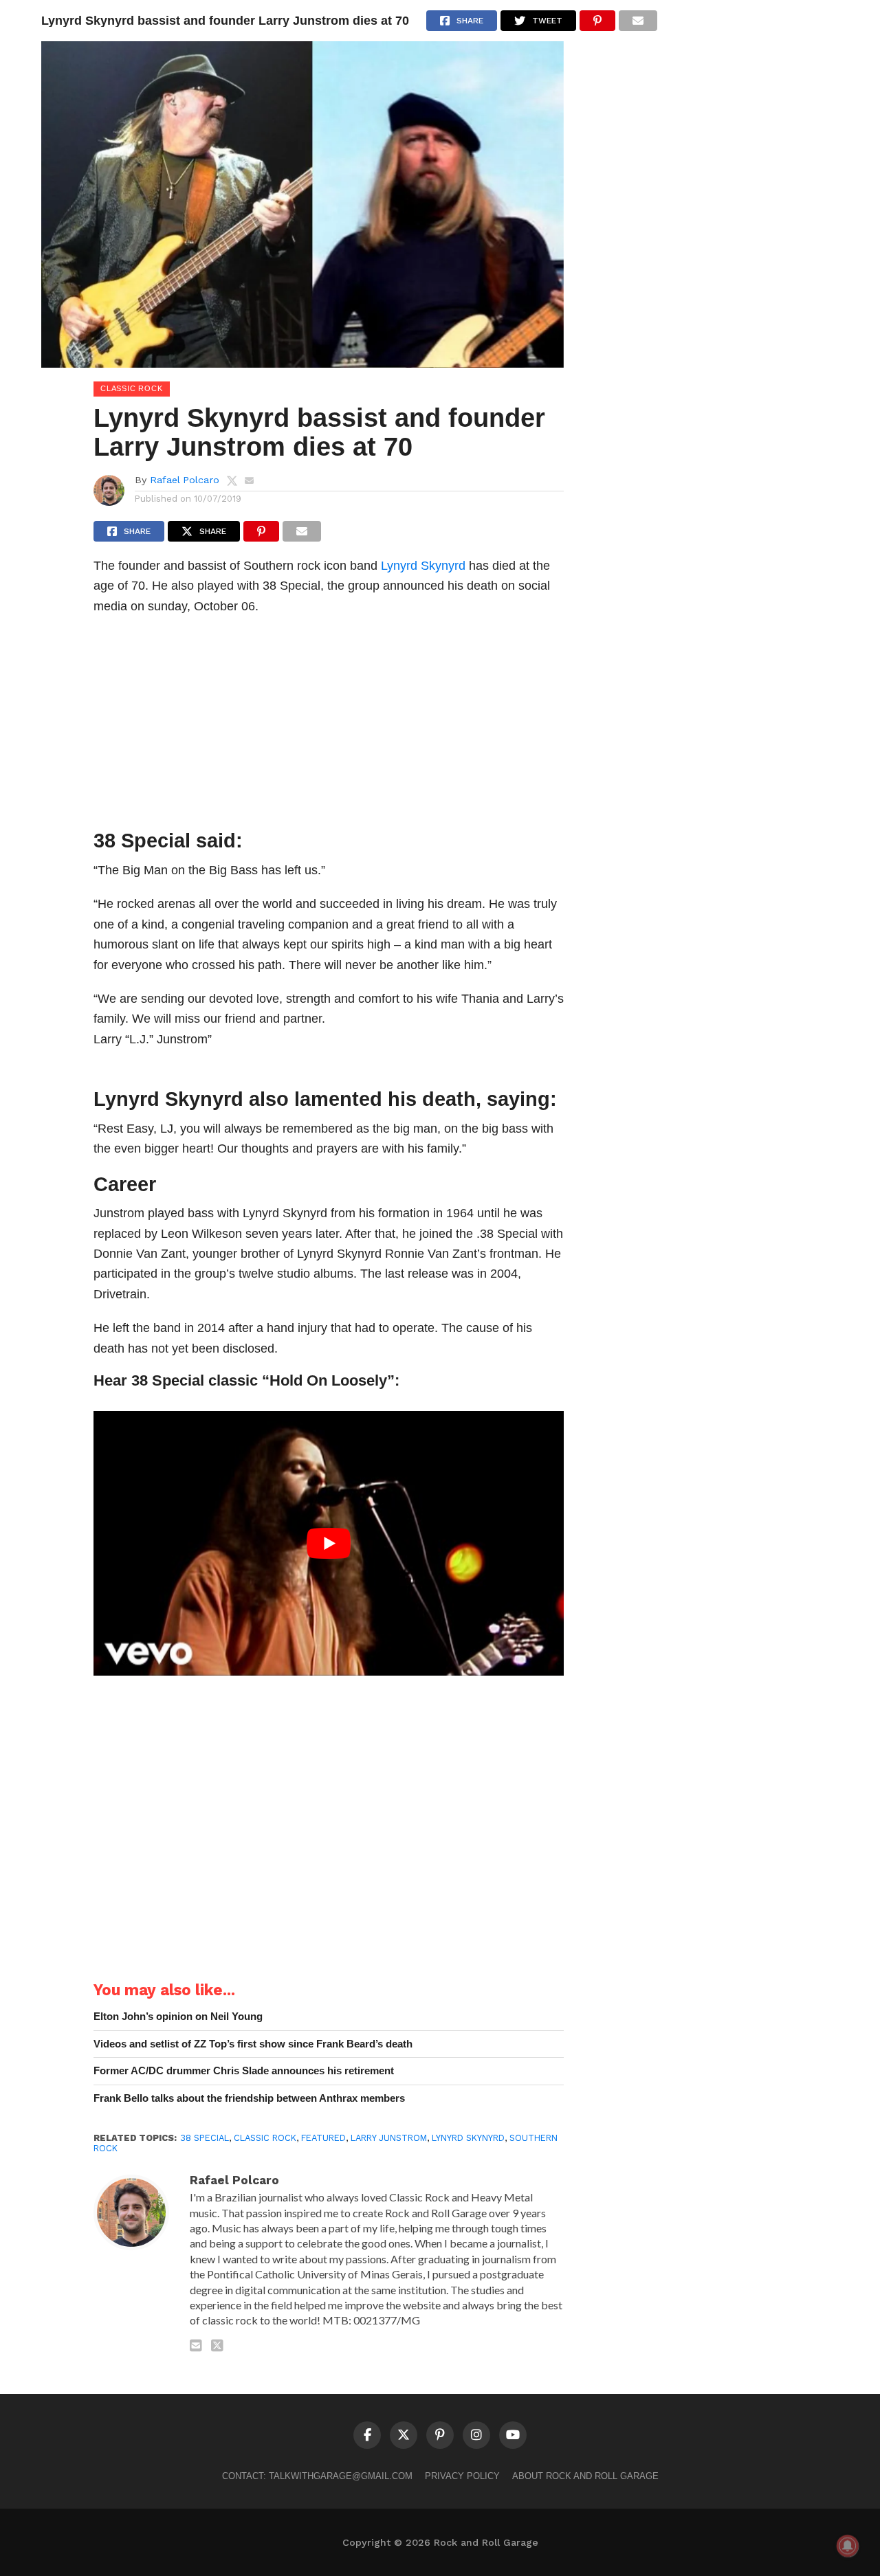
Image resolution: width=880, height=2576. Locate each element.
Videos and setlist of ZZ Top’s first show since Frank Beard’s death (253, 2044)
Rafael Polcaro (185, 480)
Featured (323, 2138)
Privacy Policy (462, 2476)
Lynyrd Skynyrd (423, 565)
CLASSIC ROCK (265, 2138)
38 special (205, 2138)
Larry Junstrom (389, 2138)
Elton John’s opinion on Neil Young (178, 2016)
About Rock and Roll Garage (585, 2476)
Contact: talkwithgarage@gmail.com (317, 2476)
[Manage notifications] (848, 2546)
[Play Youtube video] (329, 1543)
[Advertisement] (329, 726)
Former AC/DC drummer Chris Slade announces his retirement (244, 2070)
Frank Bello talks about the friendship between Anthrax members (249, 2098)
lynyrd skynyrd (468, 2138)
